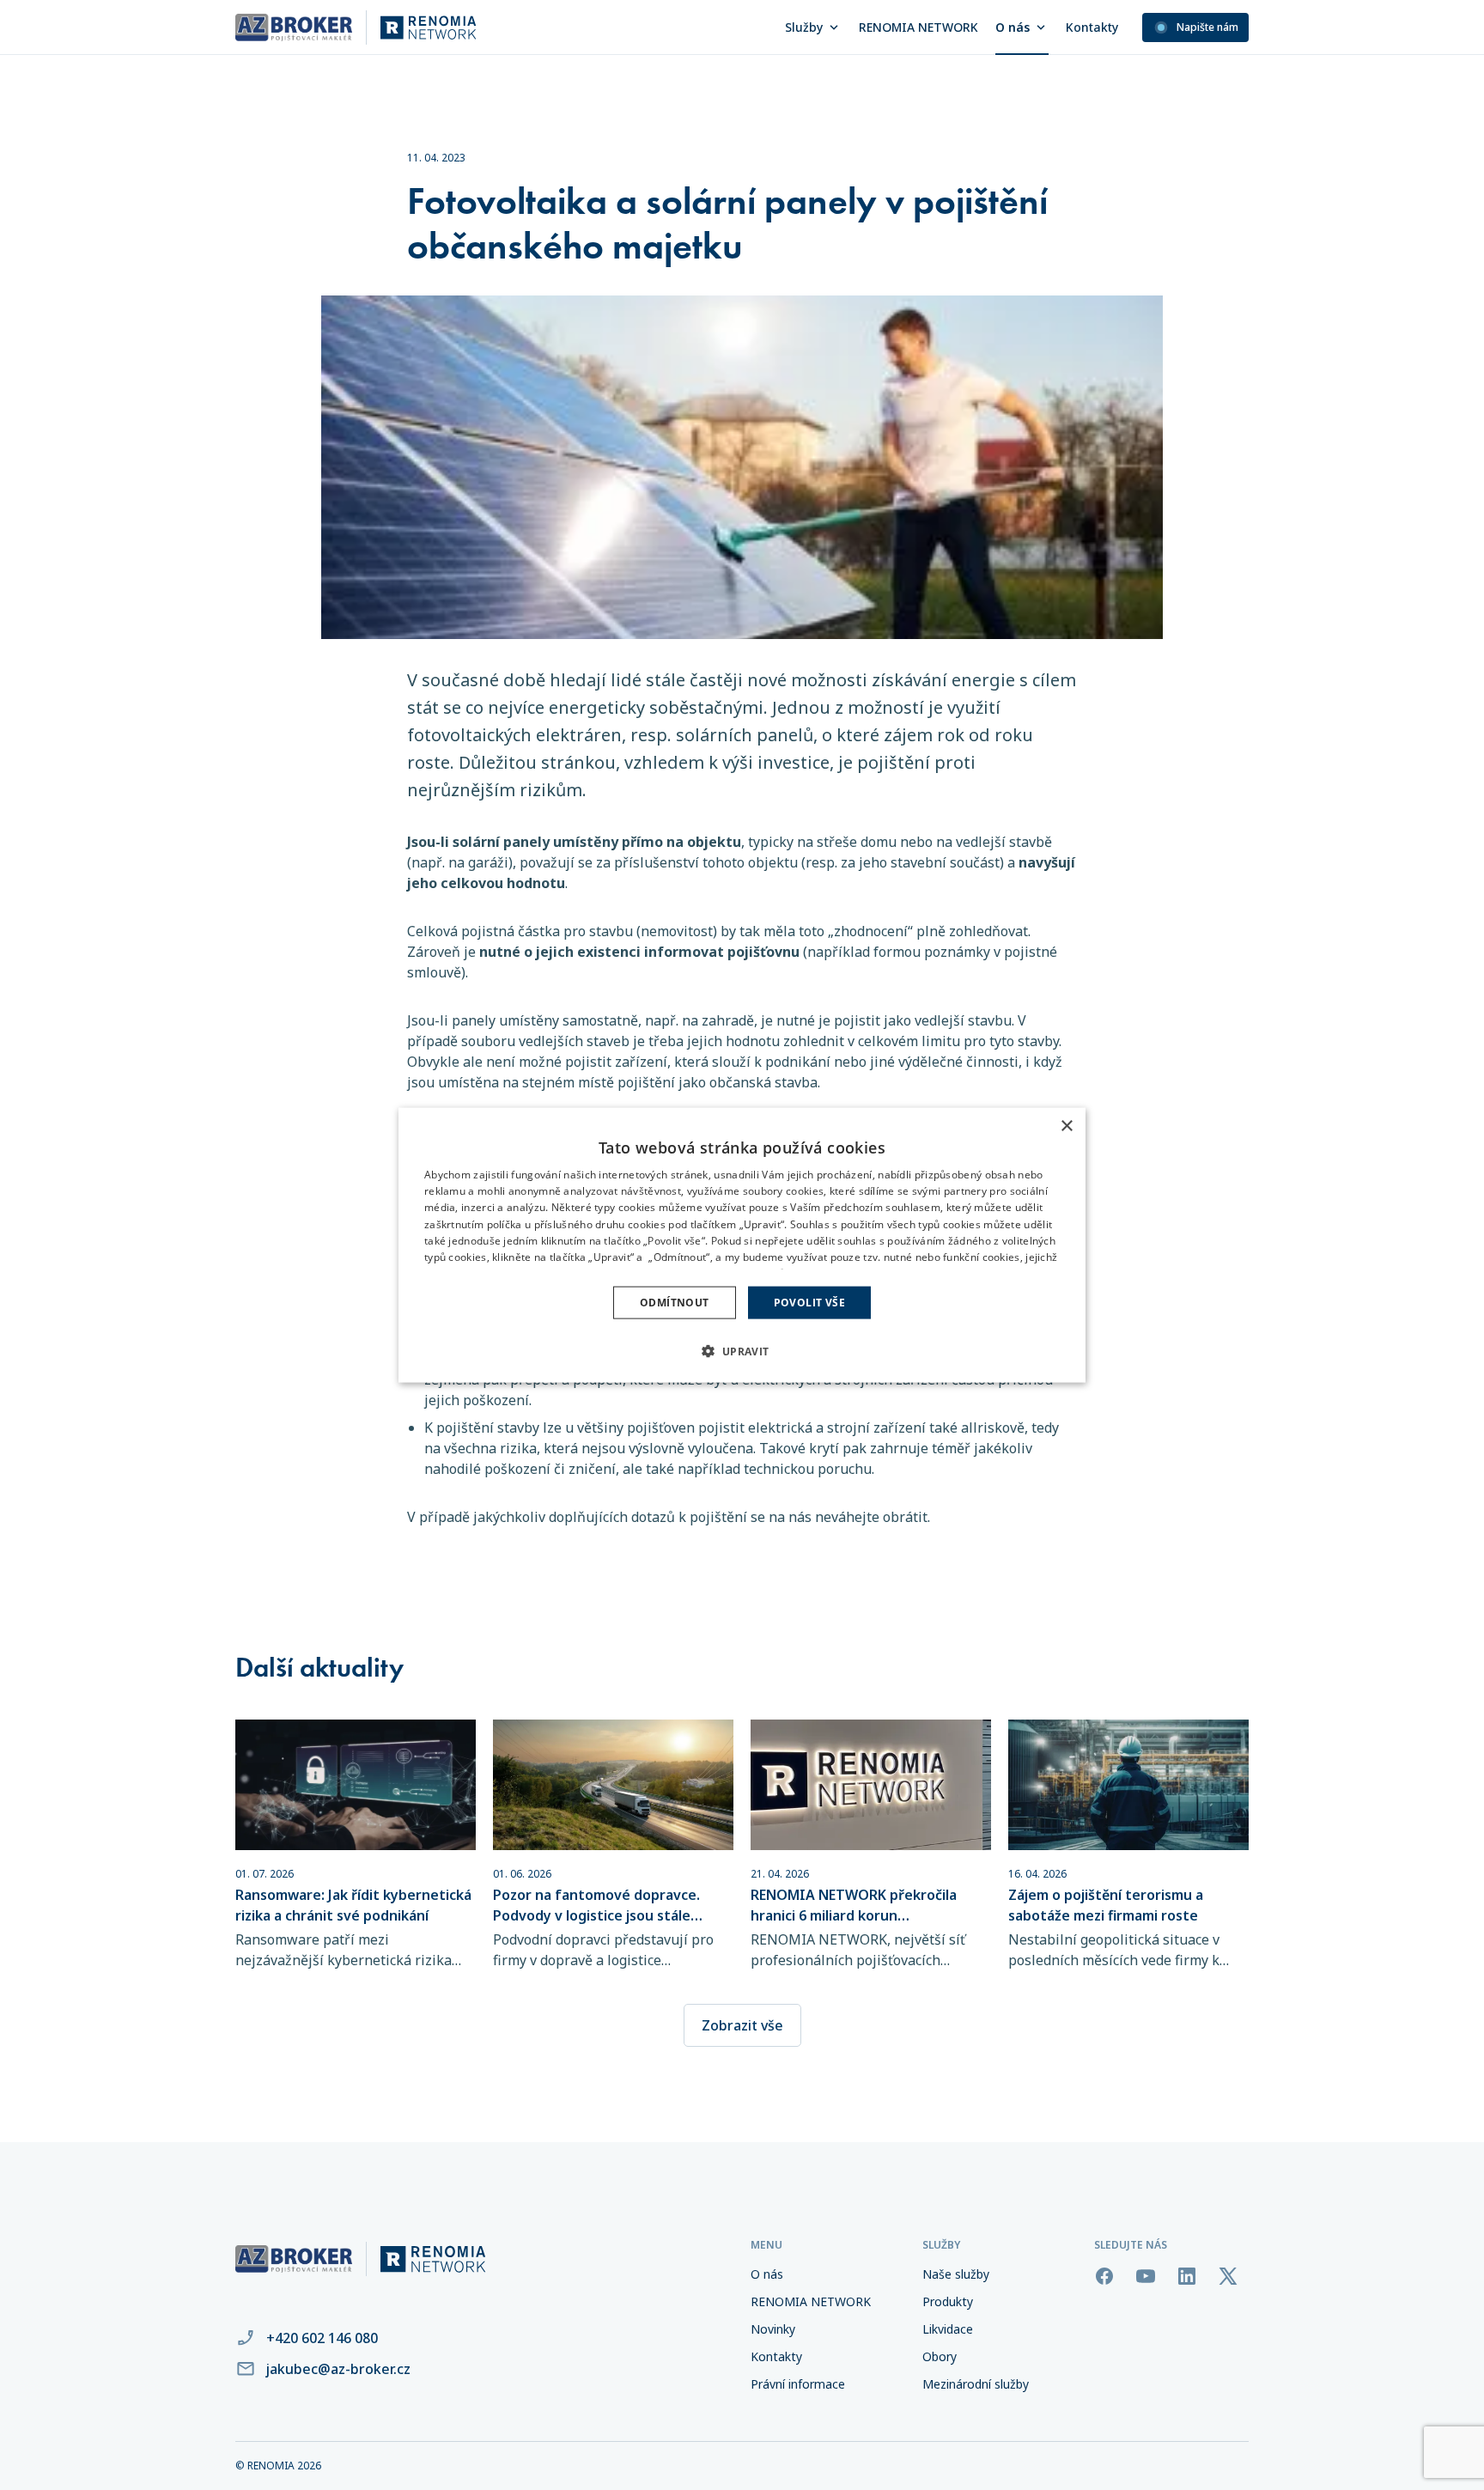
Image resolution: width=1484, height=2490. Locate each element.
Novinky (773, 2329)
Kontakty (1092, 27)
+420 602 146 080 (322, 2338)
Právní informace (798, 2384)
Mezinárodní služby (976, 2384)
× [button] (1066, 1126)
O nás (1013, 27)
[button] (742, 1351)
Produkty (948, 2301)
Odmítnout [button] (675, 1303)
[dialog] (742, 1245)
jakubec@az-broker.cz (338, 2369)
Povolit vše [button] (809, 1303)
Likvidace (948, 2329)
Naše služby (956, 2274)
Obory (940, 2356)
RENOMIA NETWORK (918, 27)
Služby (804, 27)
